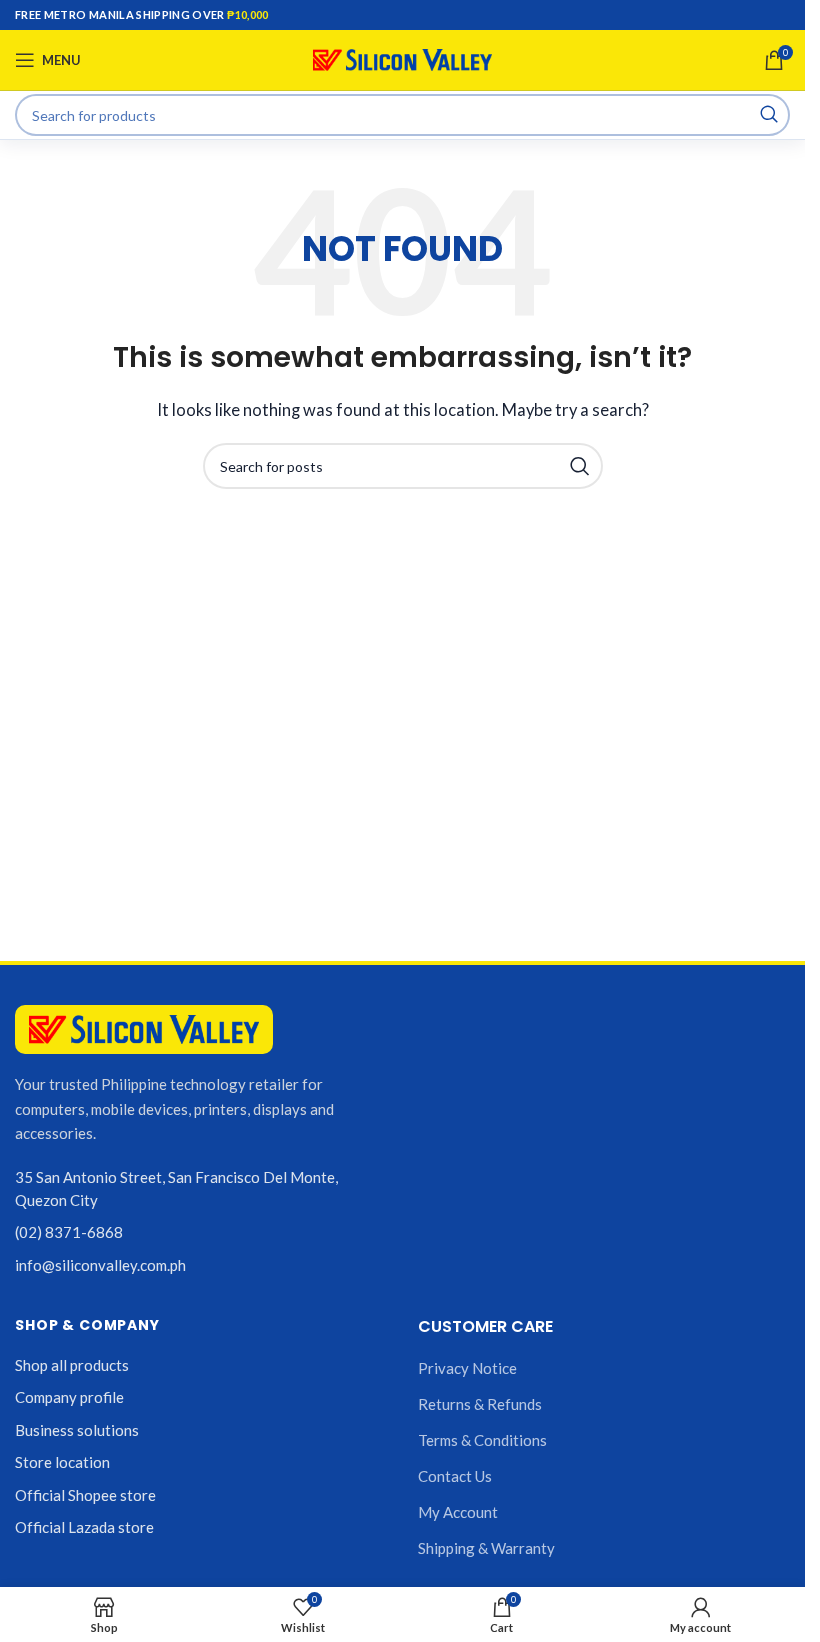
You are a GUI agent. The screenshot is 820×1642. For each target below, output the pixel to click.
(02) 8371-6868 (69, 1232)
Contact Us (455, 1476)
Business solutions (77, 1430)
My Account (458, 1512)
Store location (62, 1462)
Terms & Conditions (482, 1440)
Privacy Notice (467, 1368)
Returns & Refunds (480, 1404)
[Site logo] (402, 58)
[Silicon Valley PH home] (144, 1029)
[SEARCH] (769, 115)
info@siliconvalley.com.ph (100, 1265)
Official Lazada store (84, 1527)
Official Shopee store (85, 1495)
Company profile (69, 1397)
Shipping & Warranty (486, 1548)
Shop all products (72, 1365)
